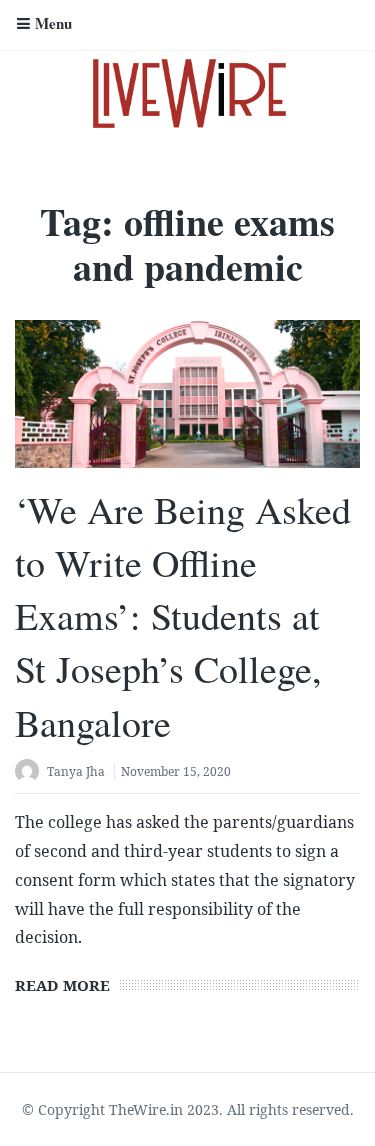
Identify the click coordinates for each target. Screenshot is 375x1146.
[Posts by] (31, 773)
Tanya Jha (76, 771)
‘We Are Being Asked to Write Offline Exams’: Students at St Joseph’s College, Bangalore (183, 616)
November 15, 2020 (176, 771)
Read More (62, 985)
